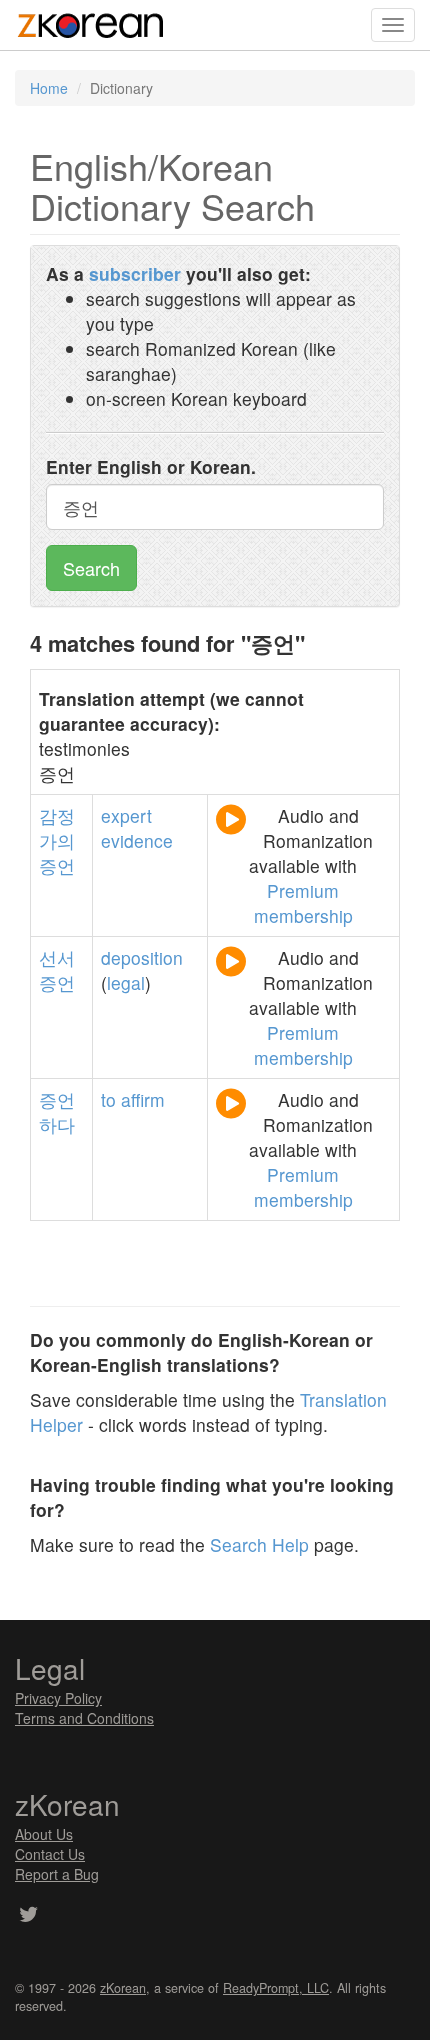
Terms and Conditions (84, 1718)
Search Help (259, 1544)
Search (91, 568)
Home (49, 88)
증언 (57, 865)
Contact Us (50, 1854)
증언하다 (57, 1112)
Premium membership (303, 903)
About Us (44, 1834)
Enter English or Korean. (151, 466)
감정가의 (57, 828)
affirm (143, 1099)
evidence (137, 840)
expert (126, 815)
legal (126, 982)
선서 (57, 957)
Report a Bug (57, 1874)
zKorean (123, 1988)
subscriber (135, 273)
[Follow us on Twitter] (28, 1916)
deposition (142, 957)
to (108, 1099)
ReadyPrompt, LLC (276, 1988)
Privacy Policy (58, 1698)
